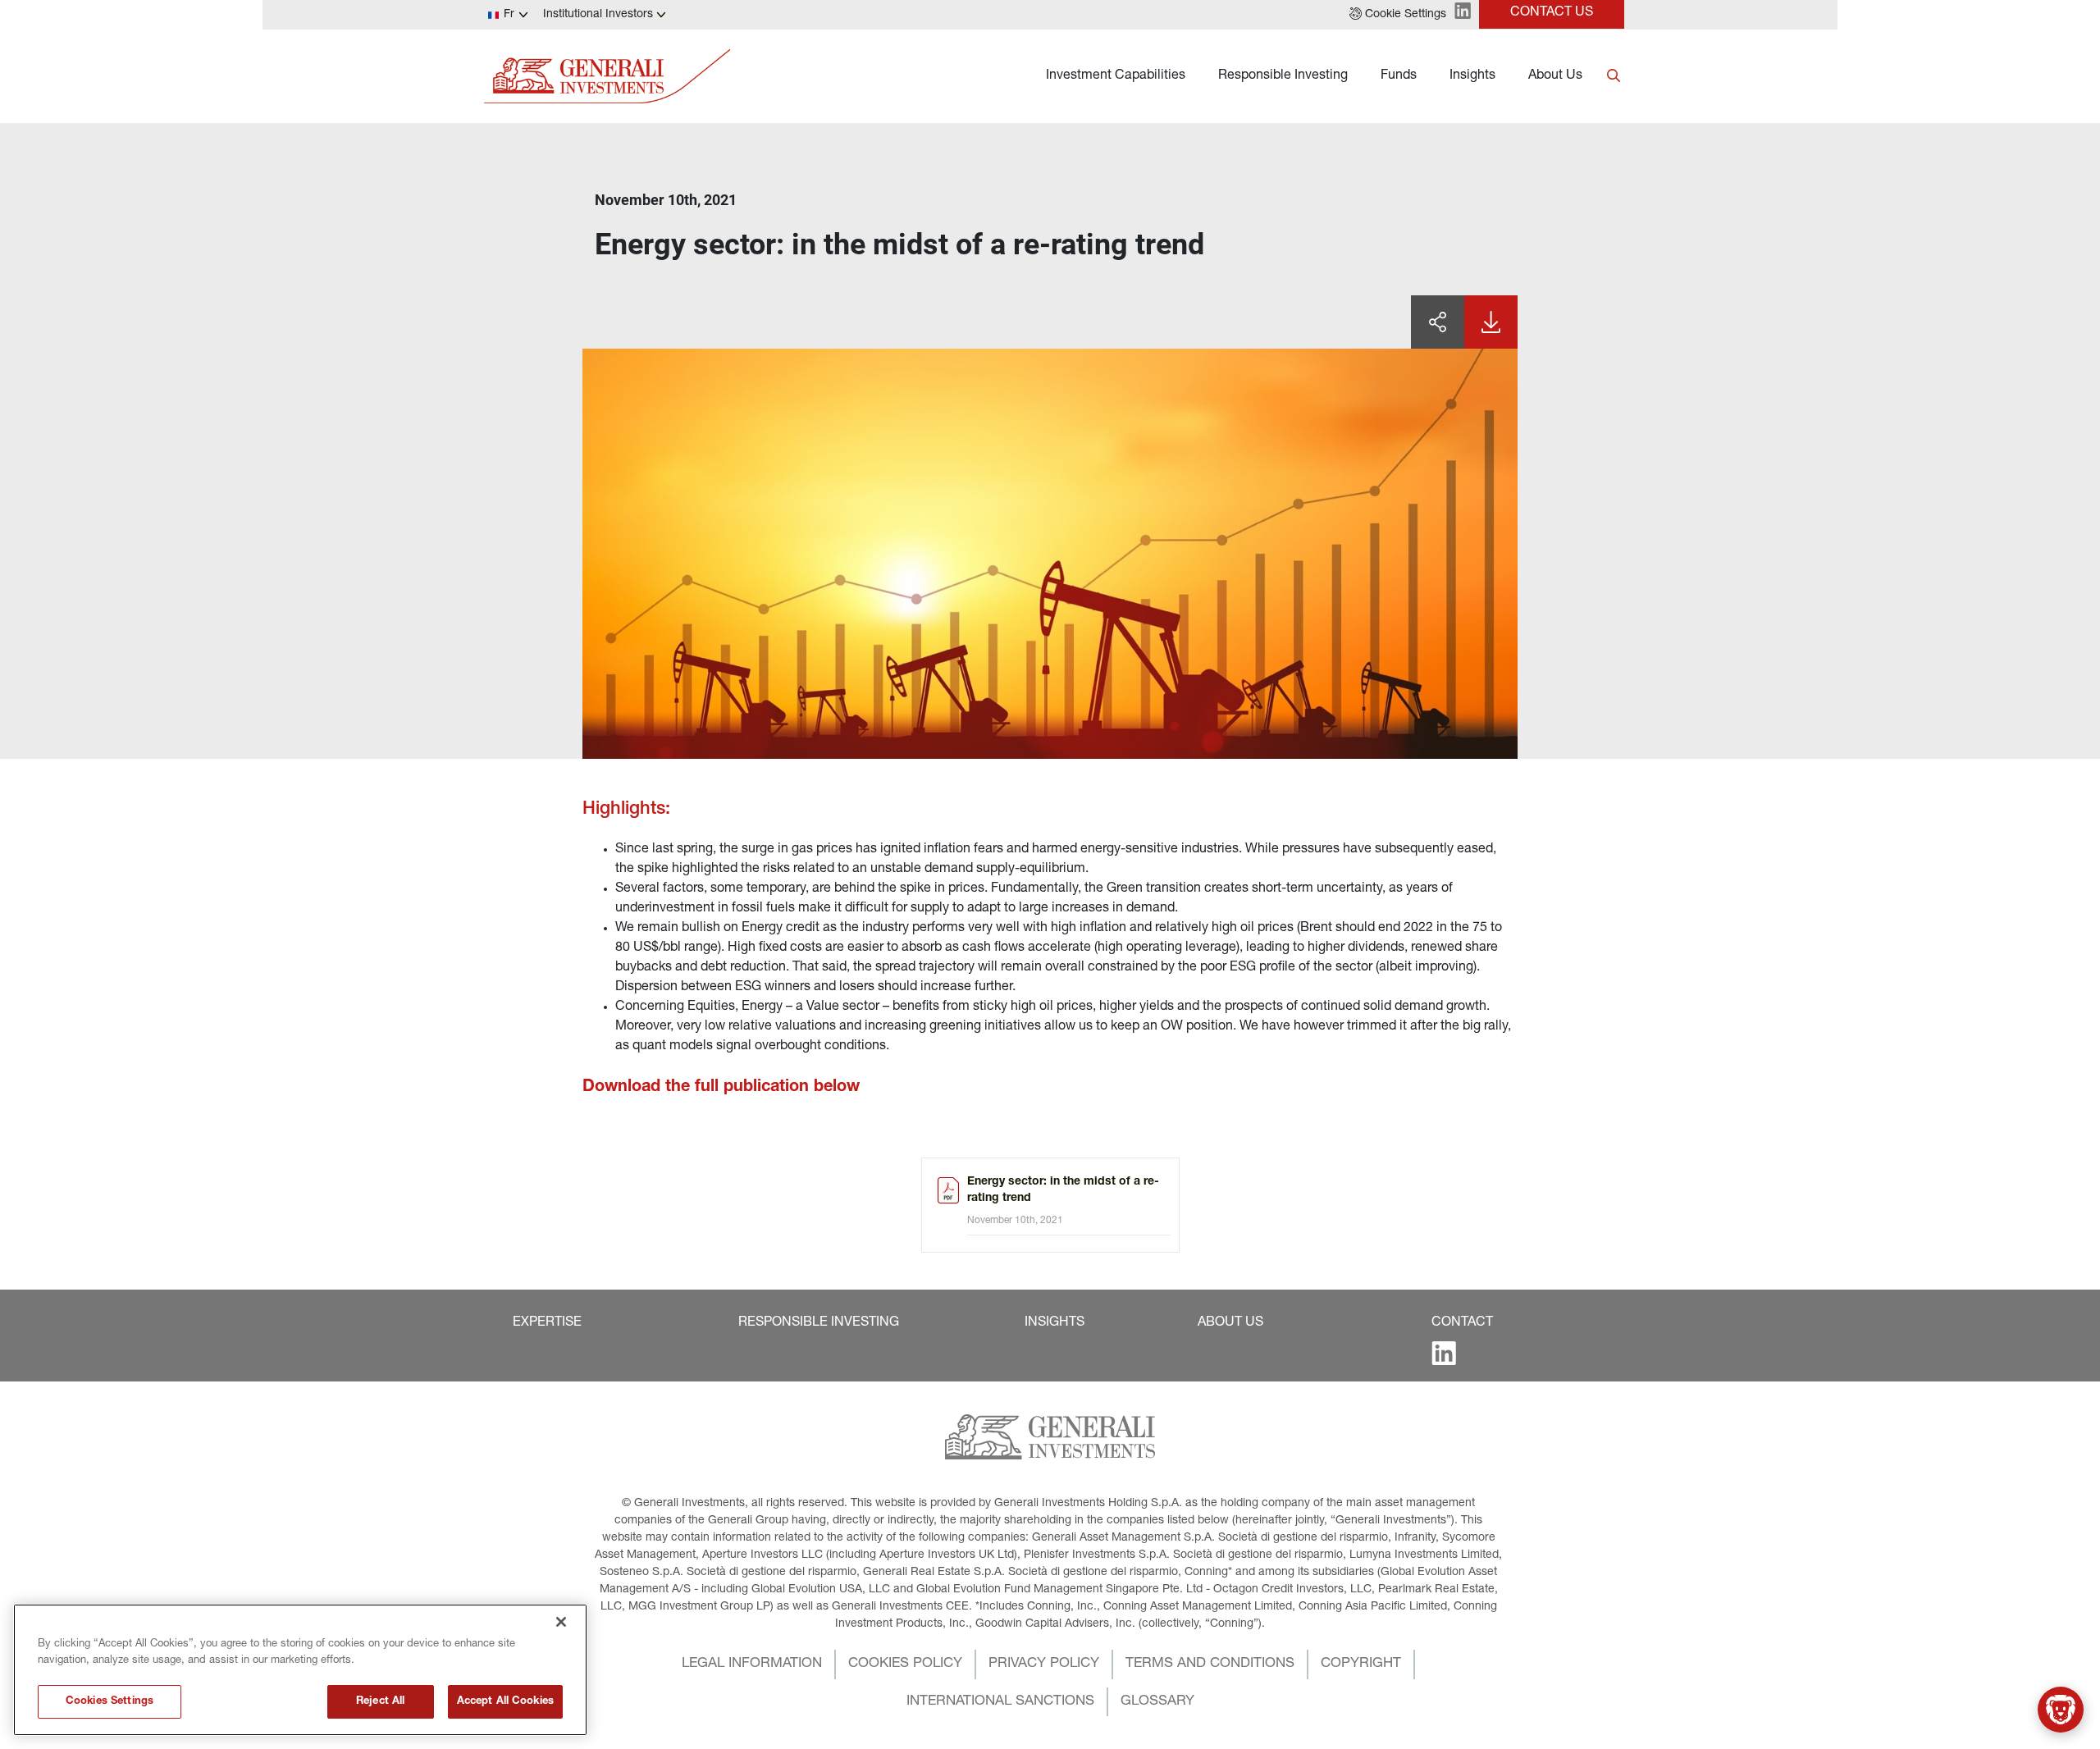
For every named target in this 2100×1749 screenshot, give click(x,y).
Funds (1399, 76)
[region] (300, 1670)
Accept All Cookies (505, 1702)
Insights (1472, 76)
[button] (1398, 15)
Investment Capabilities (1116, 76)
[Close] (561, 1622)
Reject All (380, 1702)
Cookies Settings (110, 1702)
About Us (1555, 76)
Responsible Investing (1283, 76)
